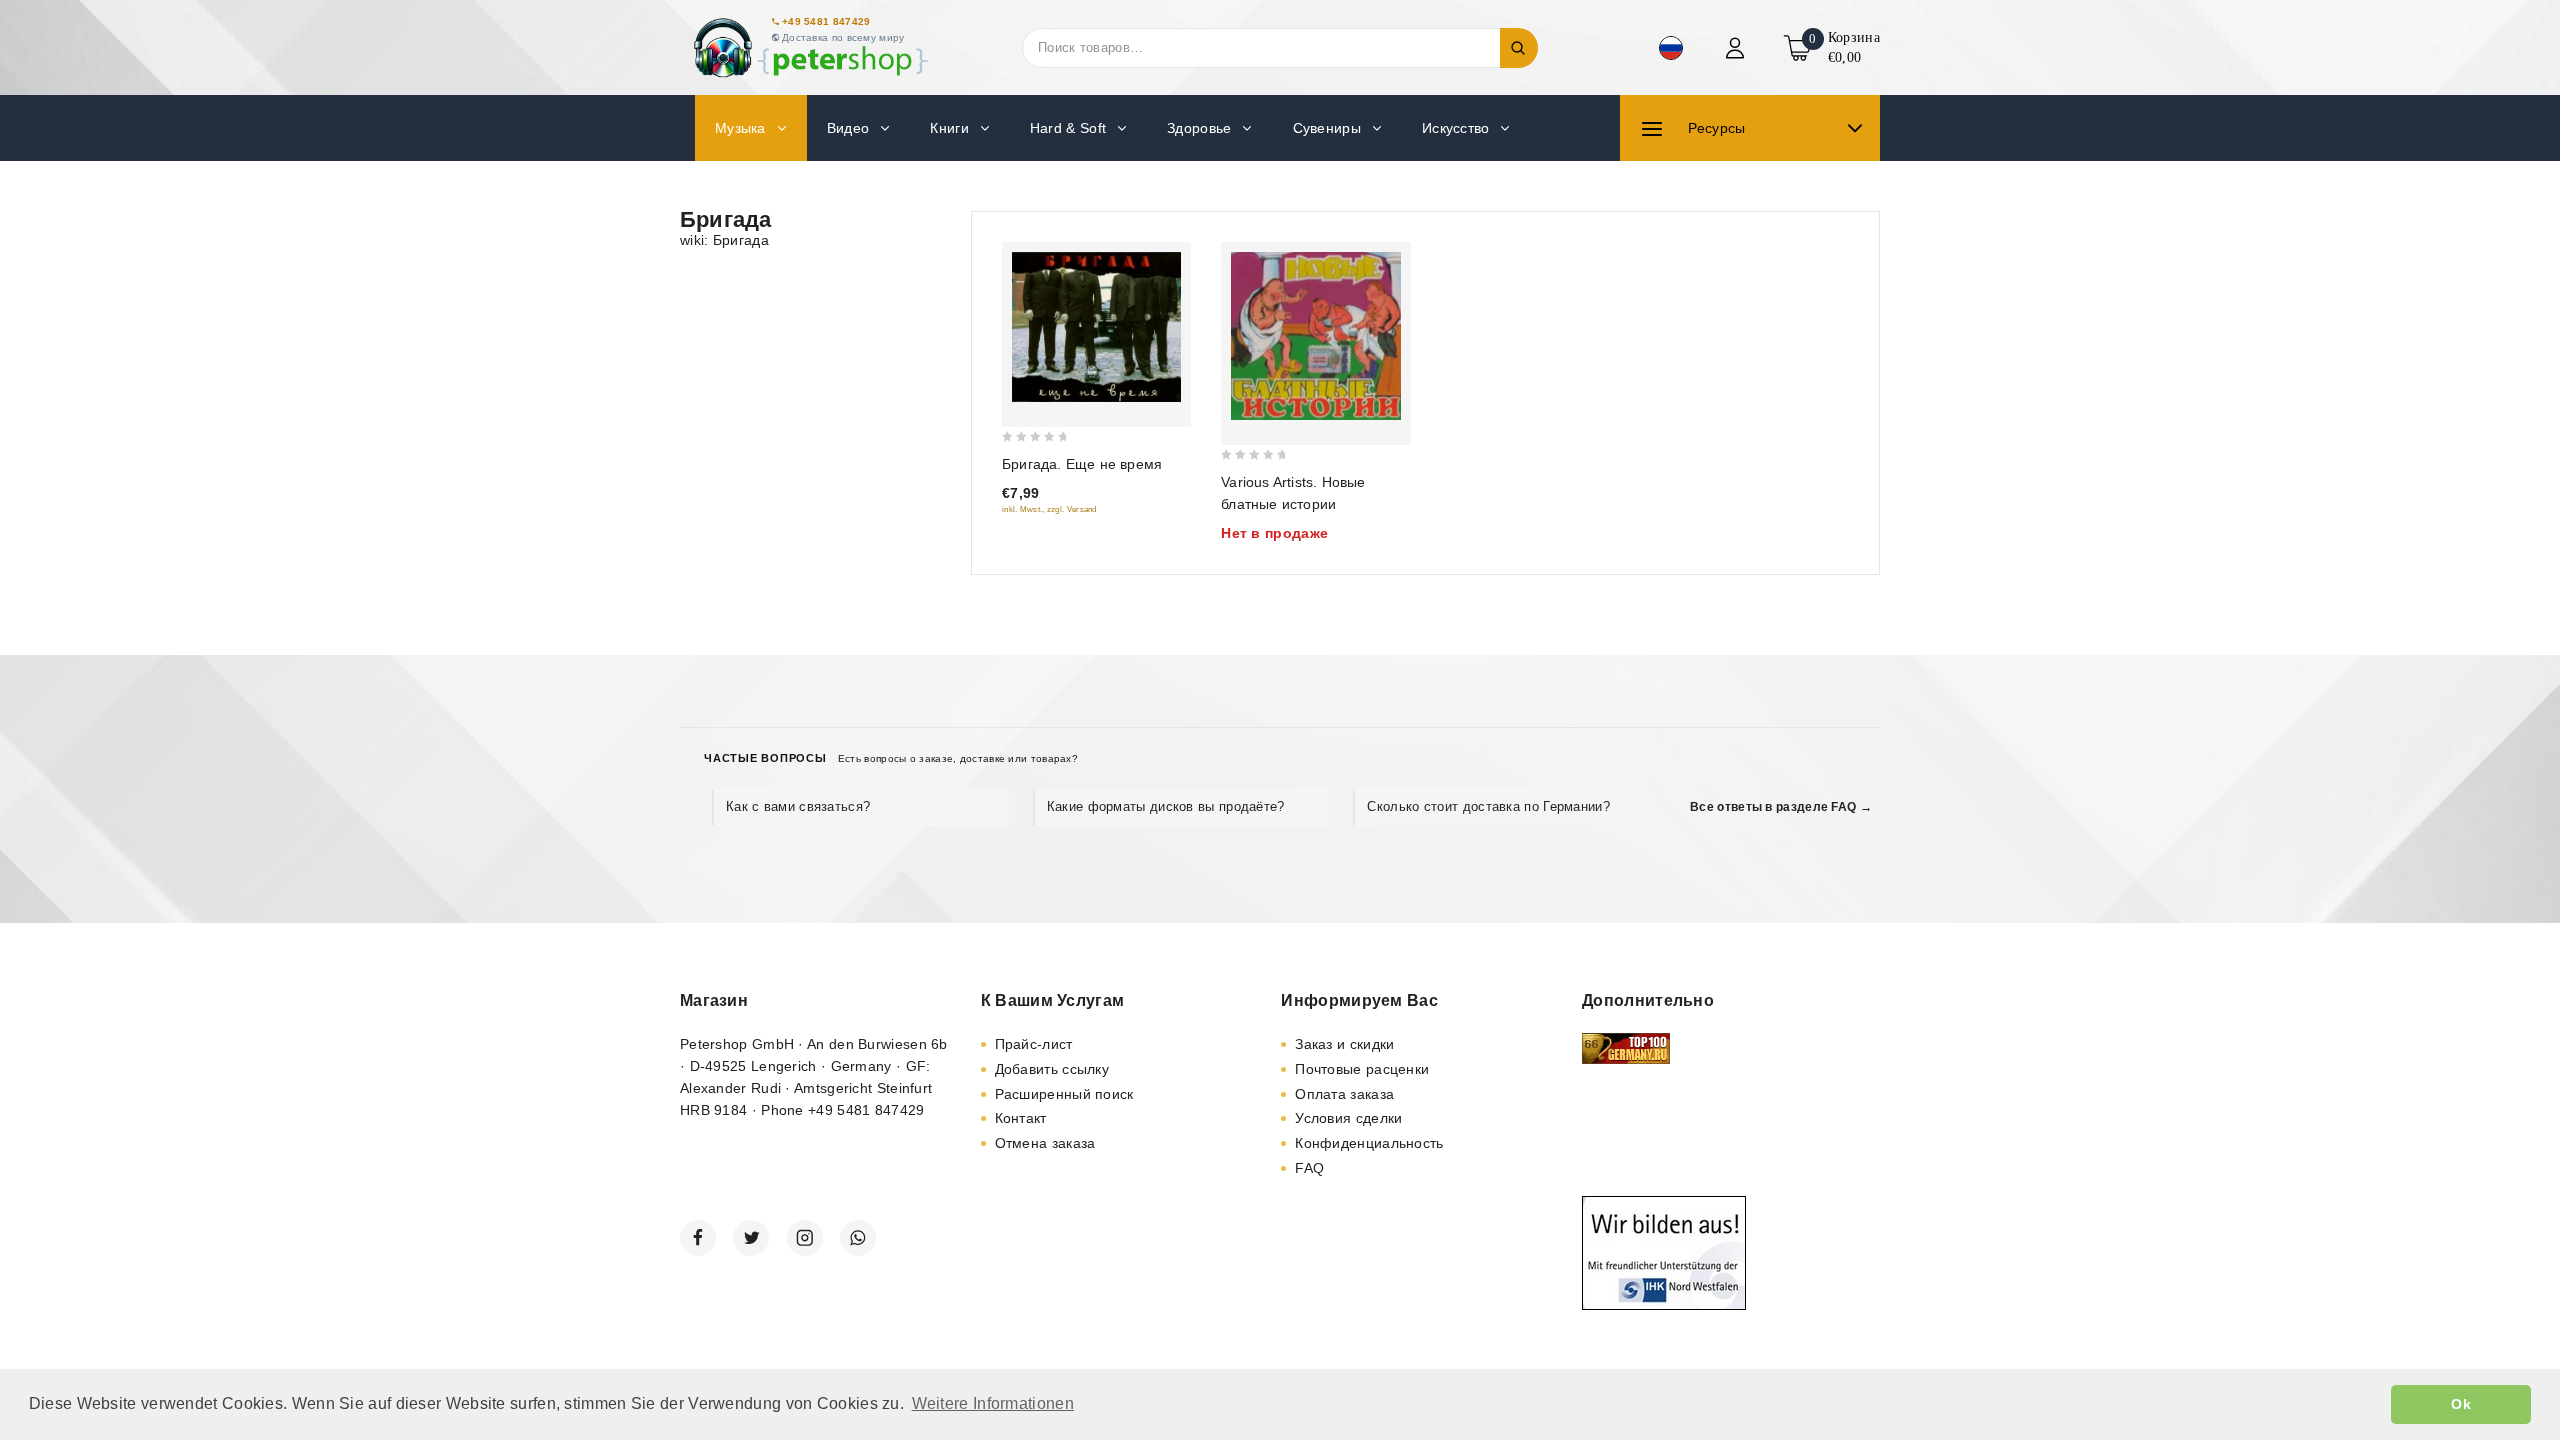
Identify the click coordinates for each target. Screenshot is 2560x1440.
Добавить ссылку (1052, 1069)
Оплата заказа (1344, 1094)
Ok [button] (2461, 1404)
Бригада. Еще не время (1082, 464)
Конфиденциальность (1369, 1143)
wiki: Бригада (724, 240)
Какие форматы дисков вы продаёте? (1166, 806)
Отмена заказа (1045, 1143)
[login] (1737, 48)
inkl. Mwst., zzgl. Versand (1049, 509)
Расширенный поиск (1064, 1094)
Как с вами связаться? (798, 806)
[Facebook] (698, 1238)
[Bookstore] (810, 47)
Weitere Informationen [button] (993, 1403)
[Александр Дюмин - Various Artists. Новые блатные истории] (1315, 336)
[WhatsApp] (858, 1238)
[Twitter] (751, 1238)
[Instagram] (805, 1238)
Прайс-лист (1034, 1044)
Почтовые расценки (1362, 1069)
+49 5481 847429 (826, 21)
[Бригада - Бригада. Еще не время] (1096, 327)
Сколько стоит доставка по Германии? (1488, 806)
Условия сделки (1348, 1118)
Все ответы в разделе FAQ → (1781, 807)
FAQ (1309, 1168)
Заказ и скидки (1344, 1044)
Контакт (1021, 1118)
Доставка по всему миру (843, 37)
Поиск (1519, 48)
